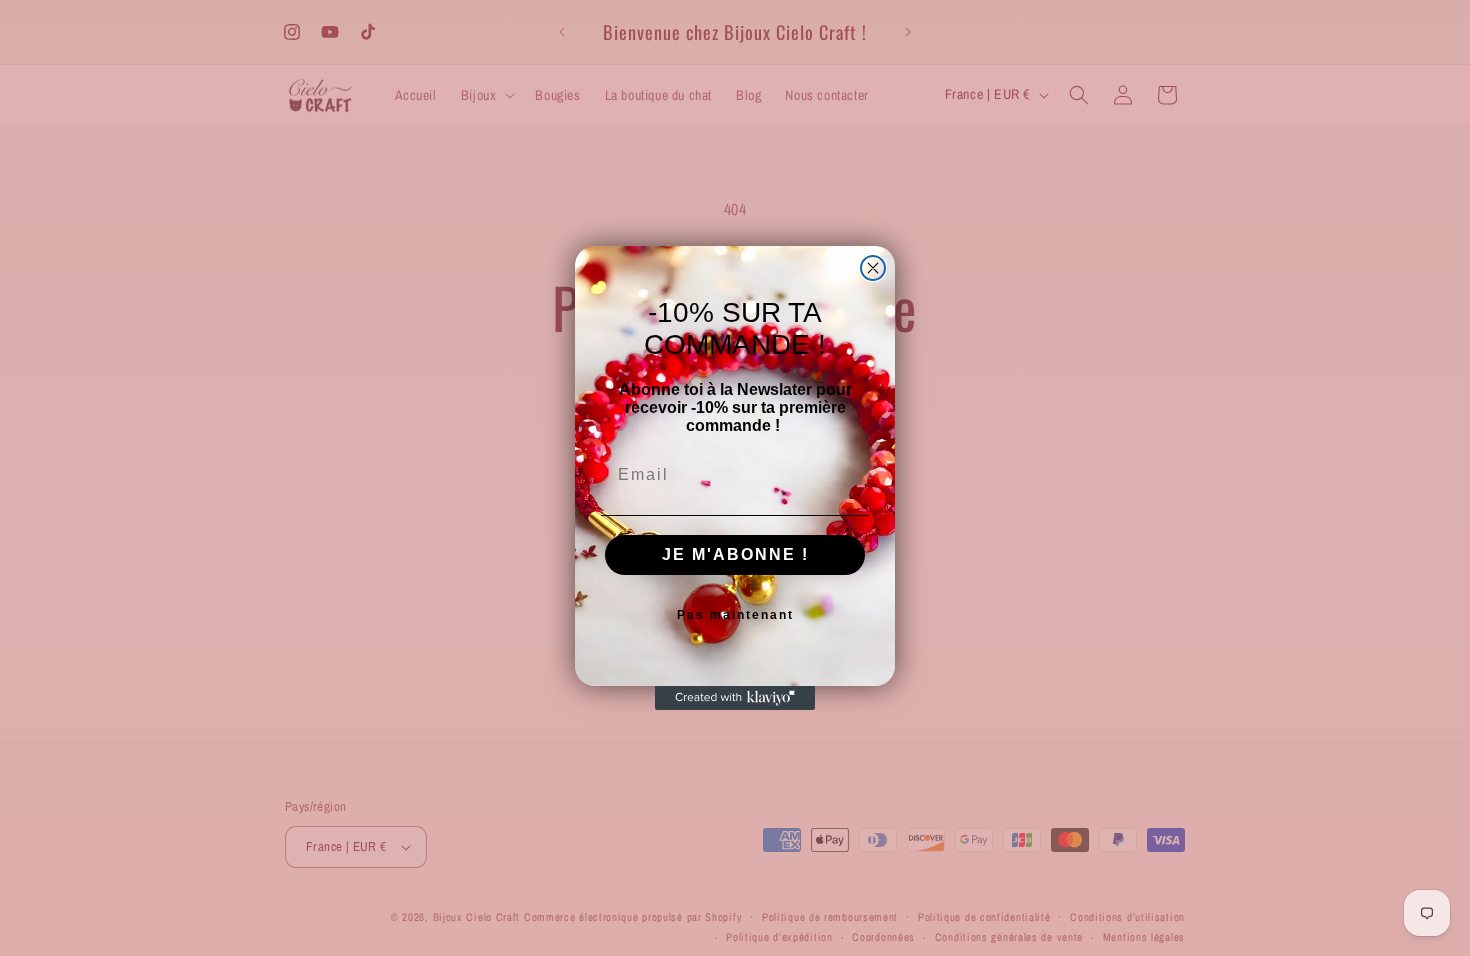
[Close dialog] (873, 268)
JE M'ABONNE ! (735, 554)
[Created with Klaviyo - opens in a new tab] (735, 698)
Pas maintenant (735, 615)
